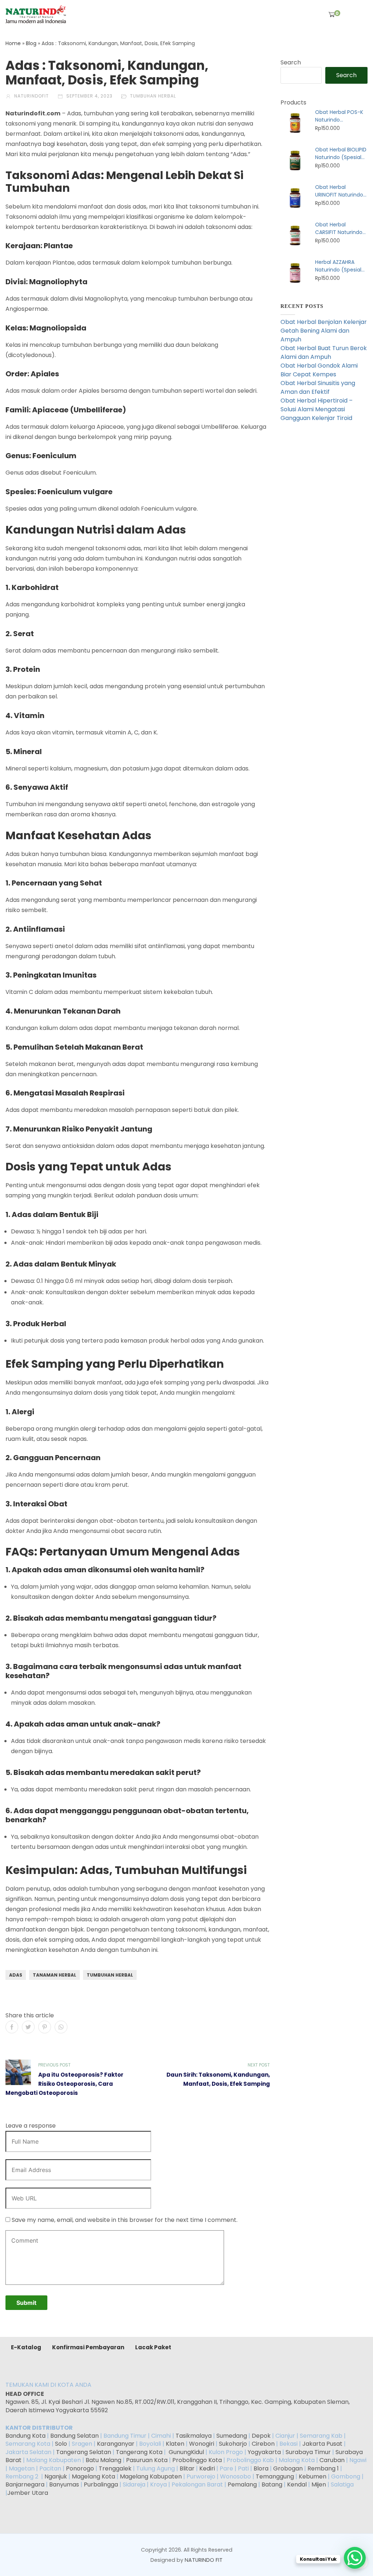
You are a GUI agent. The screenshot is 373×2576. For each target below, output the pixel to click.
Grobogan (288, 2468)
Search (291, 62)
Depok (261, 2436)
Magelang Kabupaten (151, 2476)
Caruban (332, 2460)
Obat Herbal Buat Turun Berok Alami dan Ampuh (324, 352)
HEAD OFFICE (25, 2394)
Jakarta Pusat (322, 2444)
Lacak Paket (153, 2347)
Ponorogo (80, 2468)
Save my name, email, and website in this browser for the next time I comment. (125, 2220)
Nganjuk (56, 2476)
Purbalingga (101, 2484)
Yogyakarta (264, 2452)
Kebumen (313, 2476)
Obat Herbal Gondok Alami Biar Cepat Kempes (319, 370)
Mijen (319, 2484)
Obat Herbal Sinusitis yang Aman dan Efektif (318, 387)
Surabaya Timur (308, 2452)
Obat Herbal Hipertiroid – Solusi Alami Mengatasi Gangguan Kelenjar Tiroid (317, 409)
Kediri (207, 2468)
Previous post (54, 2065)
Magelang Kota (93, 2476)
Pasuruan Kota (147, 2460)
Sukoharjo (232, 2444)
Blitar (187, 2468)
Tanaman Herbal (54, 1975)
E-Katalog (26, 2347)
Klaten (175, 2444)
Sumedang (232, 2436)
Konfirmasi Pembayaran (88, 2347)
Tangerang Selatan (84, 2452)
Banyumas (64, 2484)
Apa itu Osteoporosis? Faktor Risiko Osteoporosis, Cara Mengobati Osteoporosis (64, 2084)
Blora (261, 2468)
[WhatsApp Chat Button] (355, 2558)
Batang (272, 2484)
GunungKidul (186, 2452)
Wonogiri (202, 2444)
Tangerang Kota (139, 2452)
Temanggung (275, 2476)
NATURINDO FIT (204, 2560)
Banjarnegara (25, 2484)
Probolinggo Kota (197, 2460)
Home (13, 43)
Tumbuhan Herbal (153, 96)
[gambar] (36, 14)
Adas (16, 1975)
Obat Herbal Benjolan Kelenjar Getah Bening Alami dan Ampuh (324, 331)
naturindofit (31, 96)
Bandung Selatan (74, 2436)
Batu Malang (103, 2460)
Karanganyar (116, 2444)
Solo (62, 2444)
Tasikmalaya (194, 2436)
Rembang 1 (323, 2468)
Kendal (297, 2484)
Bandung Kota (25, 2436)
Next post (259, 2065)
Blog (31, 43)
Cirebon (263, 2444)
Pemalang (242, 2484)
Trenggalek (115, 2468)
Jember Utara (28, 2493)
